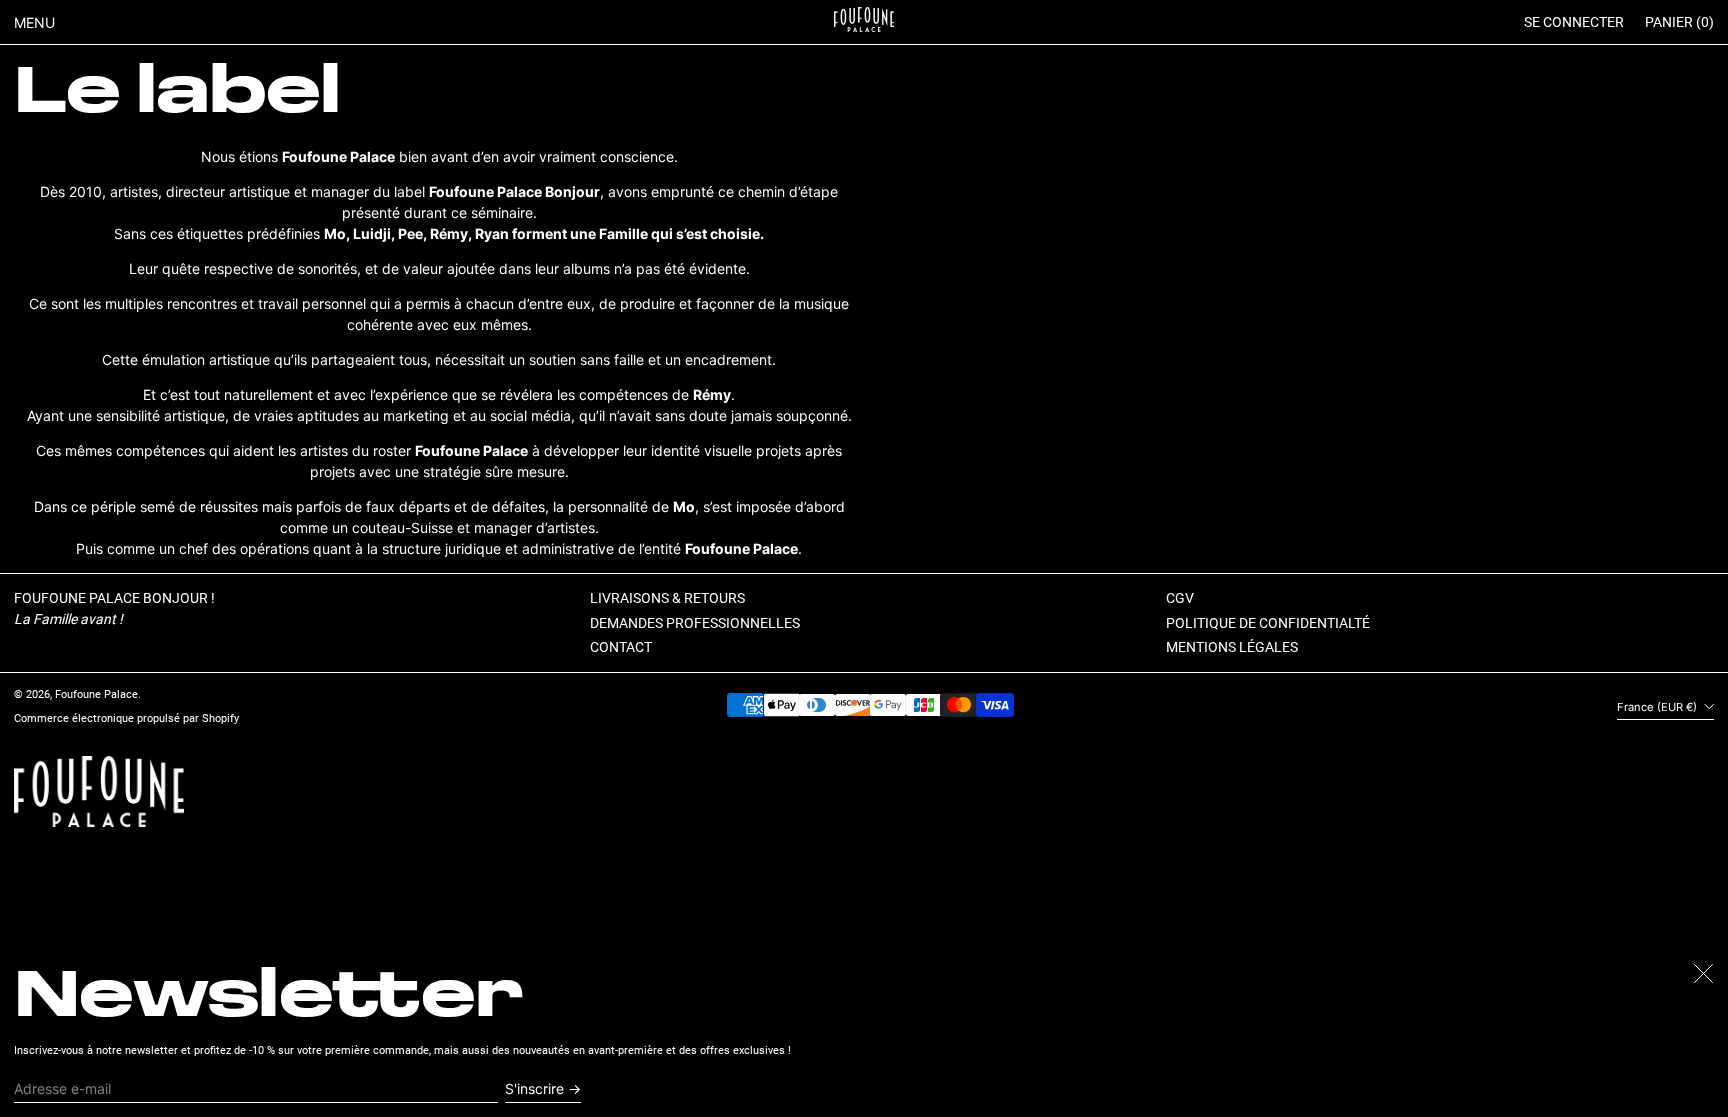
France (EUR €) (1658, 707)
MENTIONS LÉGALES (1232, 647)
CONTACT (621, 647)
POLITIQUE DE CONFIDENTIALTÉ (1268, 623)
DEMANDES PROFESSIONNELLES (695, 623)
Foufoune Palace (96, 694)
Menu (34, 22)
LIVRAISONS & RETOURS (667, 598)
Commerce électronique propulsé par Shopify (126, 718)
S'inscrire (534, 1088)
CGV (1180, 598)
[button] (1679, 22)
